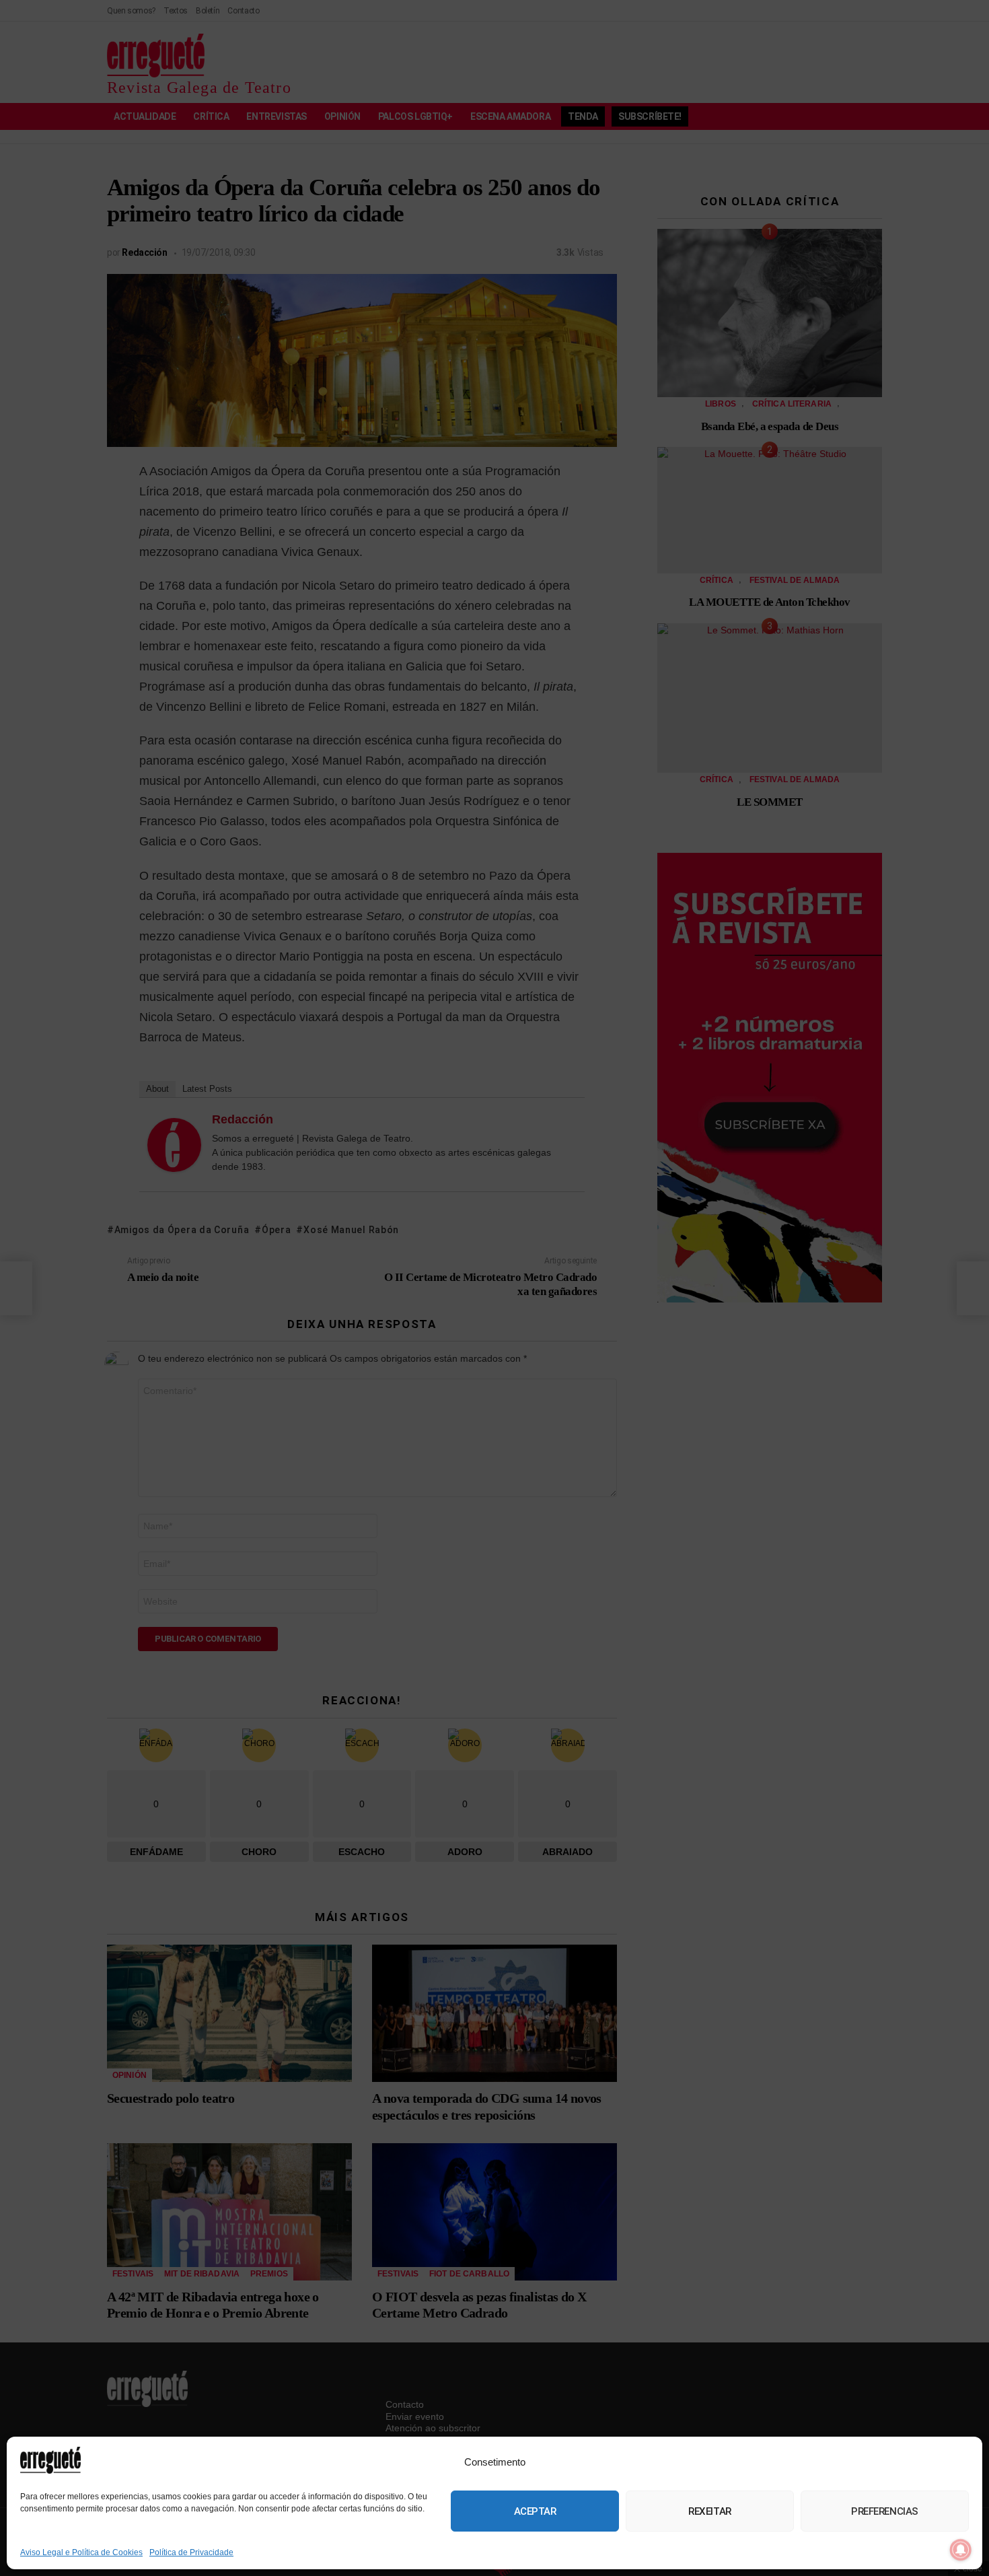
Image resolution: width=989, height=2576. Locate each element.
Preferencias (885, 2511)
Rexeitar (709, 2511)
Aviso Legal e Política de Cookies (81, 2552)
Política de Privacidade (191, 2552)
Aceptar (535, 2511)
